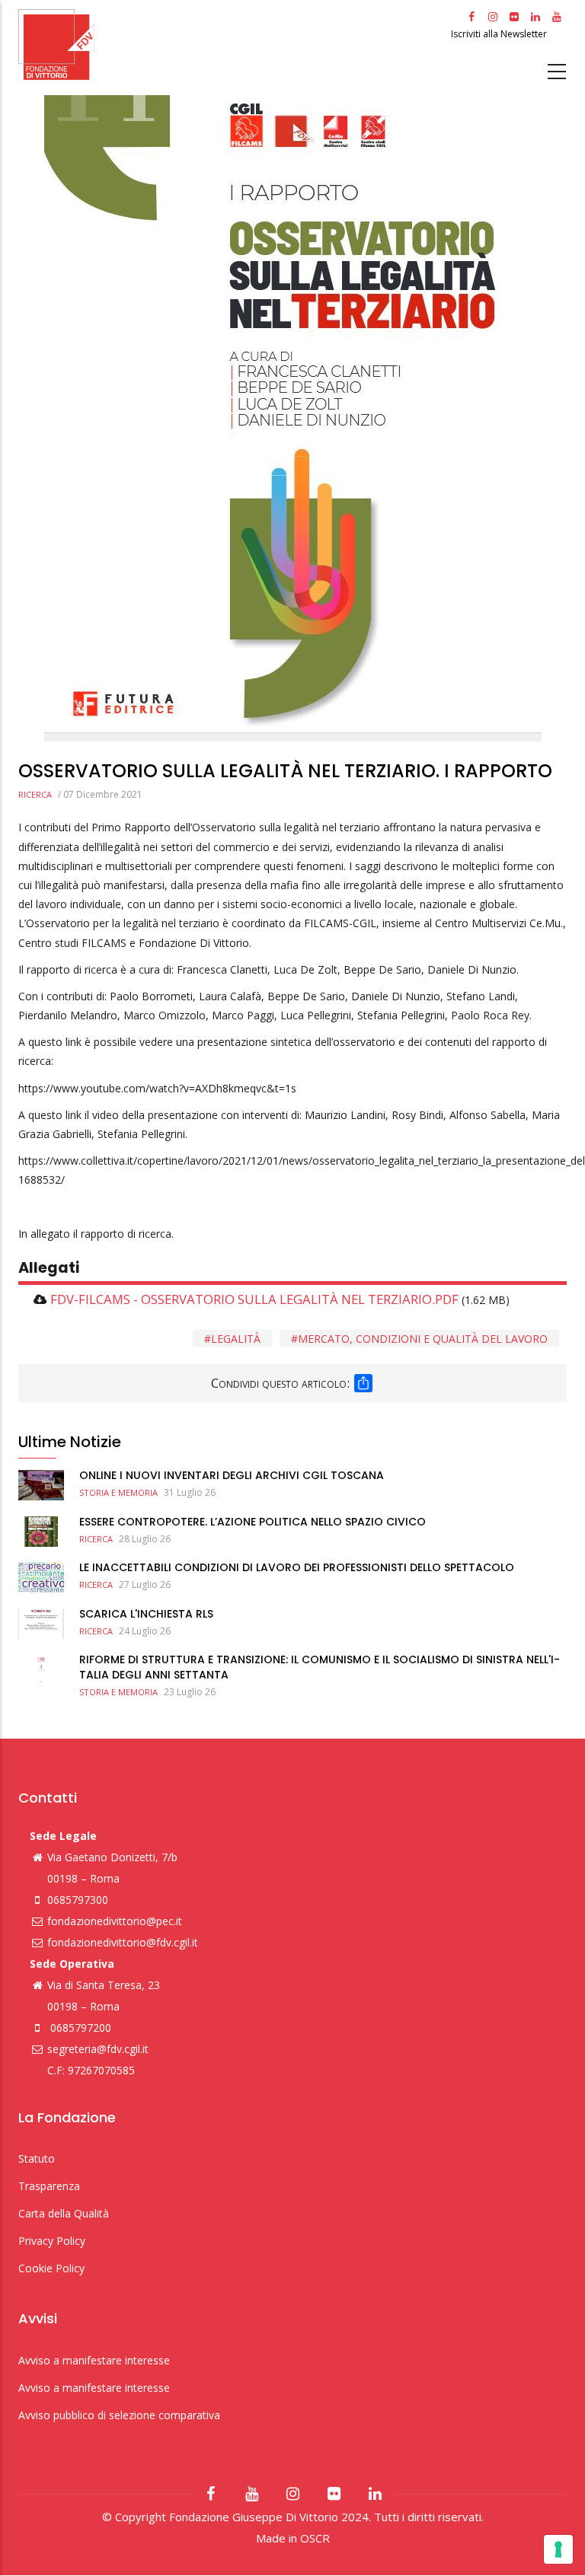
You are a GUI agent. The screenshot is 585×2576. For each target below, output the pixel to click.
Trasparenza (49, 2186)
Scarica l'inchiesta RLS (146, 1614)
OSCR (315, 2538)
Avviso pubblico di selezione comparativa (119, 2415)
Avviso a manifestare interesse (94, 2360)
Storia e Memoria (118, 1492)
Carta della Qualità (64, 2213)
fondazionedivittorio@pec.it (115, 1921)
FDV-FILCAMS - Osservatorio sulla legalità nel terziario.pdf (254, 1299)
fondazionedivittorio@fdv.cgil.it (123, 1942)
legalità (236, 1339)
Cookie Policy (51, 2268)
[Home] (233, 45)
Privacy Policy (52, 2241)
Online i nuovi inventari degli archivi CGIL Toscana (232, 1475)
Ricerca (35, 794)
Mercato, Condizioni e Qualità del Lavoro (423, 1339)
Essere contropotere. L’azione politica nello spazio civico (253, 1522)
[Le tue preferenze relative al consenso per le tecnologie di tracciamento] (558, 2549)
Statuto (37, 2158)
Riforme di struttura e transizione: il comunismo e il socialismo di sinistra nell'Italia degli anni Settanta (320, 1667)
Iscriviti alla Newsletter (500, 34)
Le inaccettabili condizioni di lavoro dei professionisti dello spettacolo (297, 1567)
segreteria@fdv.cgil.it (98, 2049)
